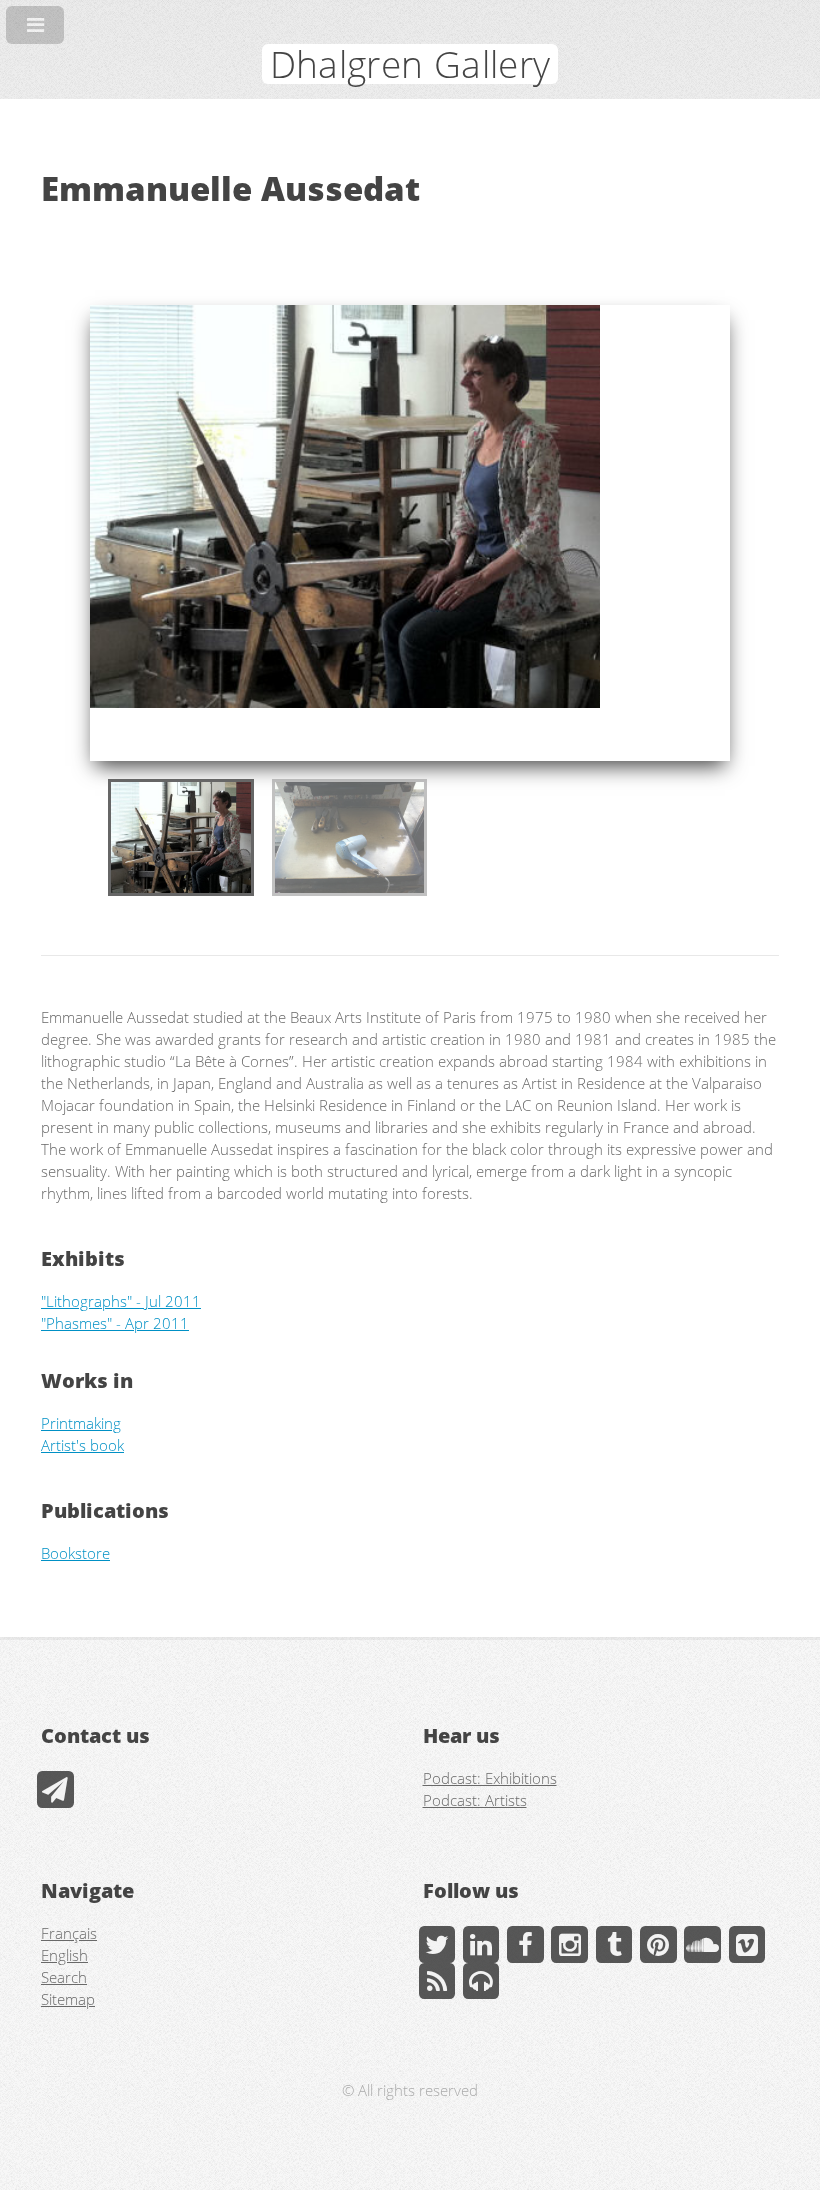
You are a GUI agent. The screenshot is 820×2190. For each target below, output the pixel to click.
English (64, 1955)
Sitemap (68, 1999)
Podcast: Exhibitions (490, 1778)
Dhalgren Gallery (410, 64)
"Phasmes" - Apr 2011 (115, 1323)
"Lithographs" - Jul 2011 (121, 1301)
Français (69, 1933)
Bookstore (75, 1553)
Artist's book (82, 1445)
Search (64, 1977)
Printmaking (81, 1423)
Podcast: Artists (475, 1800)
